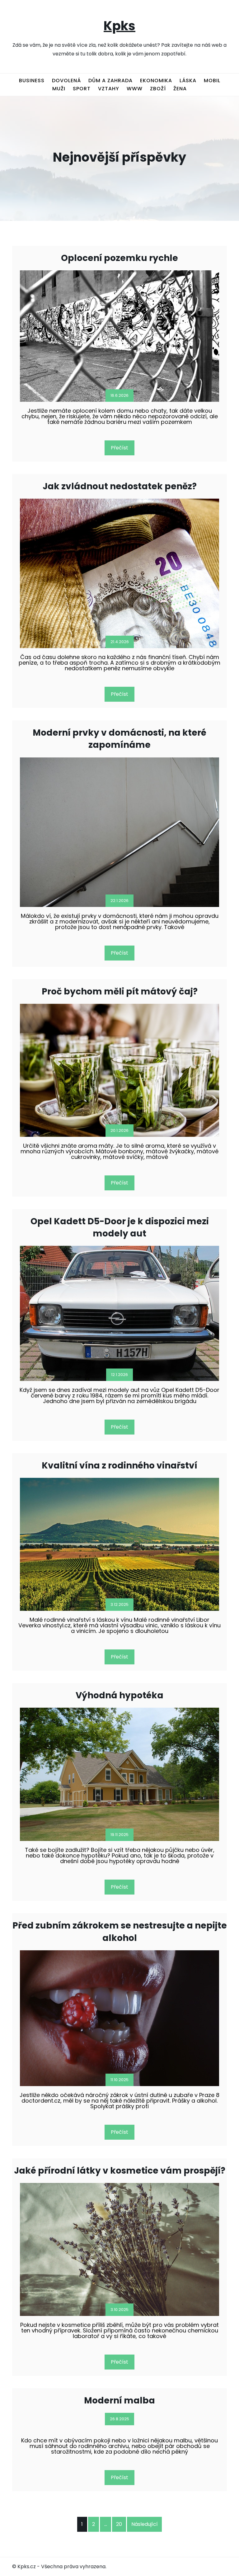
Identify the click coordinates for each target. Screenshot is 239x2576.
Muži (59, 89)
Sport (82, 89)
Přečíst (119, 448)
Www (135, 89)
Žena (180, 89)
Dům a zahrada (110, 81)
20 (119, 2524)
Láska (188, 81)
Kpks (119, 26)
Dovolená (66, 81)
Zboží (158, 89)
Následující (145, 2524)
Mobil (212, 81)
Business (32, 81)
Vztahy (109, 89)
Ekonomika (156, 81)
